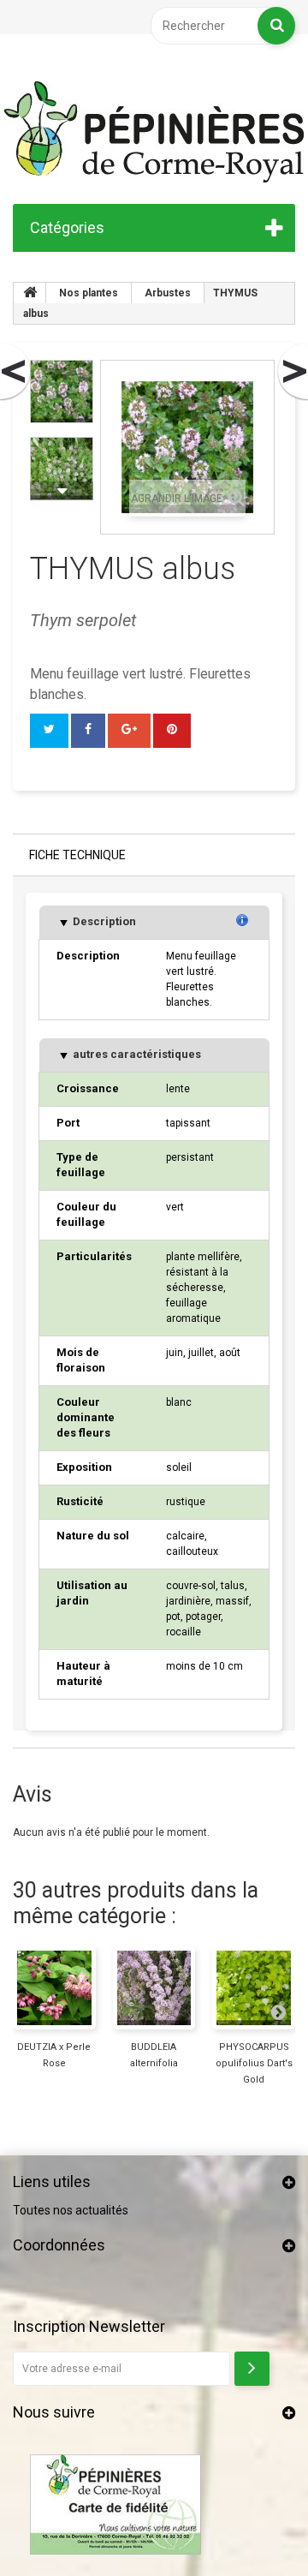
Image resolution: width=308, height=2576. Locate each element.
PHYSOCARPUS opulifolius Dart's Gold (254, 2063)
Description (103, 921)
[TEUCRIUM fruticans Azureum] (16, 372)
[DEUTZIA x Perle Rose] (54, 1988)
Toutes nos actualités (71, 2210)
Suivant (62, 491)
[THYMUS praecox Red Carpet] (292, 372)
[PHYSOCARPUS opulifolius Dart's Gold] (254, 1988)
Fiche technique (77, 855)
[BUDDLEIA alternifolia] (154, 1988)
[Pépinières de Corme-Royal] (154, 132)
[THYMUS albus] (62, 391)
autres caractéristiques (136, 1054)
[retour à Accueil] (30, 293)
